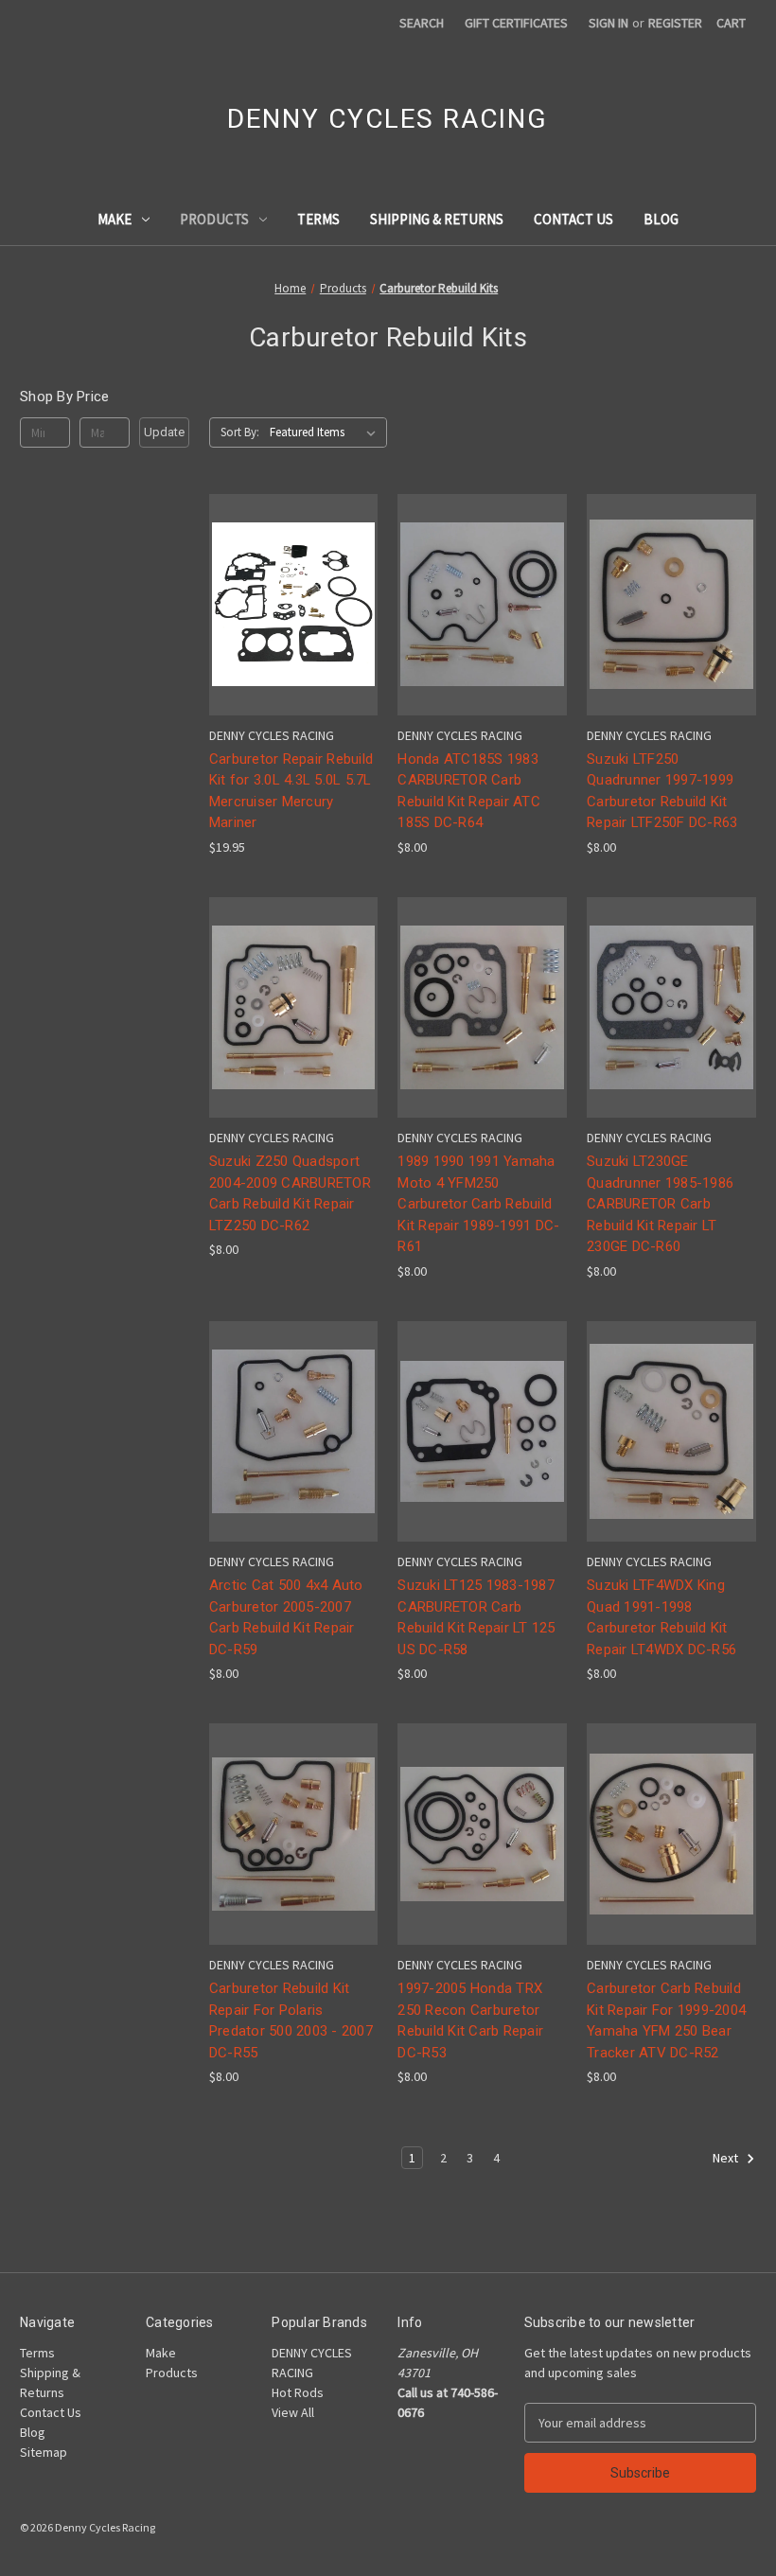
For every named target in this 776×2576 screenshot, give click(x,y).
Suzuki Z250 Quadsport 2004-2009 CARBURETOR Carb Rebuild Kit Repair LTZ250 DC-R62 (290, 1193)
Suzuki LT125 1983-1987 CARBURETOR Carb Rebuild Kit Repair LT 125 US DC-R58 (476, 1617)
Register (675, 23)
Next (727, 2158)
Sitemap (44, 2452)
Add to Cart (293, 638)
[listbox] (326, 432)
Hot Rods (298, 2392)
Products (214, 219)
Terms (318, 219)
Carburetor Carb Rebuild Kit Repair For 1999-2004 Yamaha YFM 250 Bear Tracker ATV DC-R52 (666, 2020)
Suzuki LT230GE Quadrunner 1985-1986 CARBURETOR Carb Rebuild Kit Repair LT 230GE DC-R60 (660, 1204)
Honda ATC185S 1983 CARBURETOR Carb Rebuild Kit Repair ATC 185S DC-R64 (469, 791)
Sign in (608, 23)
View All (293, 2412)
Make (115, 219)
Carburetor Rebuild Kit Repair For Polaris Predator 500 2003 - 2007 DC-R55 (291, 2020)
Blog (661, 219)
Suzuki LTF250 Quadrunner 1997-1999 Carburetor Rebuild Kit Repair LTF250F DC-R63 (662, 791)
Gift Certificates (516, 23)
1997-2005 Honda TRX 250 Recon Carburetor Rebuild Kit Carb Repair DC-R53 (470, 2020)
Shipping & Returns (437, 219)
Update (164, 432)
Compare (288, 605)
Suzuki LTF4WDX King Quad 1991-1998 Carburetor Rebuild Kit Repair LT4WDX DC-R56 (661, 1617)
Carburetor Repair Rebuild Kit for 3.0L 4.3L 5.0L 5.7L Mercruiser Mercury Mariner (291, 791)
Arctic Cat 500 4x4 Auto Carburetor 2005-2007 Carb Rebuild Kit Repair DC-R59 (286, 1617)
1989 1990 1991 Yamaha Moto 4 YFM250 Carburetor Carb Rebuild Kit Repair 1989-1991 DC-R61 (478, 1204)
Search (422, 23)
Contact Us (573, 219)
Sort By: (240, 432)
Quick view (291, 570)
